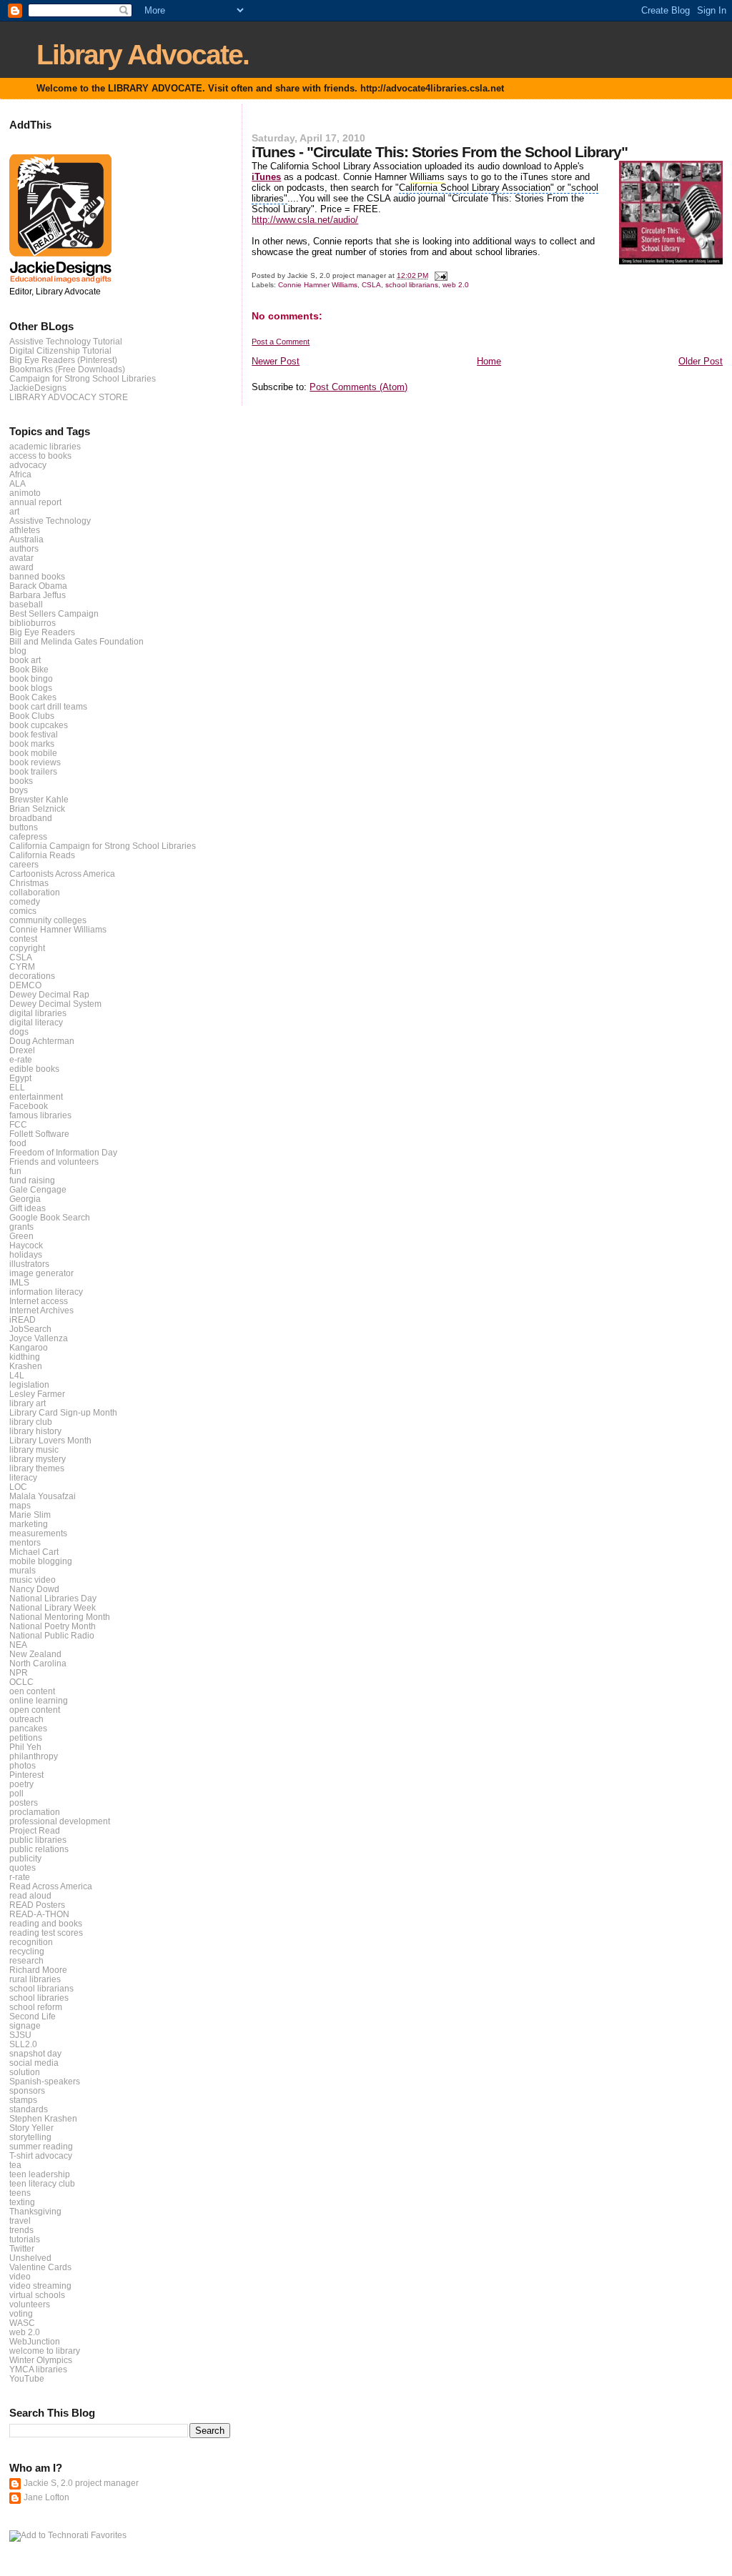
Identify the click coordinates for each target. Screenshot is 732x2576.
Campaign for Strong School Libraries (83, 378)
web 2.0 (456, 285)
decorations (32, 976)
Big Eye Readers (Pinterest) (63, 360)
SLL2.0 (23, 2044)
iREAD (23, 1319)
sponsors (27, 2090)
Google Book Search (50, 1217)
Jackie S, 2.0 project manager (81, 2483)
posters (24, 1802)
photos (23, 1765)
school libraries (39, 1998)
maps (20, 1505)
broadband (31, 818)
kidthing (25, 1357)
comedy (25, 901)
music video (33, 1580)
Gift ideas (28, 1208)
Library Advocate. (143, 55)
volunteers (30, 2304)
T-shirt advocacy (41, 2155)
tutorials (25, 2239)
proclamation (35, 1812)
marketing (29, 1524)
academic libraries (45, 446)
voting (21, 2313)
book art (25, 660)
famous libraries (40, 1115)
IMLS (19, 1282)
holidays (26, 1254)
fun (15, 1171)
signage (25, 2025)
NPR (19, 1672)
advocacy (28, 465)
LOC (18, 1487)
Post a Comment (281, 342)
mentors (25, 1542)
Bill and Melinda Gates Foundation (76, 641)
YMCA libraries (38, 2369)
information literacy (46, 1292)
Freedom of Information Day (63, 1152)
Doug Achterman (42, 1041)
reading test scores (46, 1933)
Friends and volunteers (54, 1162)
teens (20, 2193)
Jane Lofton (46, 2497)
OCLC (21, 1682)
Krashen (26, 1366)
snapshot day (35, 2053)
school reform (36, 2007)
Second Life (33, 2016)
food (18, 1143)
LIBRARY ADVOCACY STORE (69, 397)
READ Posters (37, 1905)
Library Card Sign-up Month (63, 1412)
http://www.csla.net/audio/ (305, 220)
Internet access (39, 1301)
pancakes (28, 1728)
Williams (427, 177)
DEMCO (25, 985)
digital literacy (36, 1022)
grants (21, 1227)
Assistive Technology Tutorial (66, 341)
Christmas (29, 883)
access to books (40, 456)
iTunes (266, 177)
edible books (34, 1069)
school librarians (412, 285)
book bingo (31, 678)
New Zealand (35, 1654)
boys (19, 790)
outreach (26, 1719)
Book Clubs (32, 716)
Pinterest (26, 1775)
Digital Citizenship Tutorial (60, 350)
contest (23, 939)
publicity (25, 1858)
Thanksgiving (35, 2211)
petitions (26, 1737)
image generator (41, 1273)
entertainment (36, 1096)
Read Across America (51, 1886)
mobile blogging (41, 1561)
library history (35, 1431)
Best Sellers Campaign (54, 613)
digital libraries (38, 1013)
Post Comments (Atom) (358, 387)
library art (28, 1403)
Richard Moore (38, 1970)
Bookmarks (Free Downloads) (67, 369)
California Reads (42, 855)
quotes (23, 1868)
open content (35, 1710)
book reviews (35, 762)
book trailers (33, 771)
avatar (21, 558)
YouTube (27, 2378)
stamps (23, 2100)
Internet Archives (41, 1310)
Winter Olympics (41, 2360)
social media (34, 2063)
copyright (27, 948)
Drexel (22, 1050)
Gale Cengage (38, 1189)
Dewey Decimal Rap (49, 994)
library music (34, 1449)
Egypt (20, 1078)
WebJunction (35, 2341)
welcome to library (45, 2351)
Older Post (701, 361)
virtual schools (37, 2295)
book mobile (33, 753)
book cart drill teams (48, 706)
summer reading (41, 2146)
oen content (32, 1691)
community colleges (48, 920)
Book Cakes (33, 697)
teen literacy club (42, 2183)
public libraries (38, 1840)
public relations (39, 1849)
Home (489, 361)
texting (22, 2202)
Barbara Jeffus (38, 595)
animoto (25, 493)
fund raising (32, 1180)
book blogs (31, 688)
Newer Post (276, 361)
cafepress (28, 836)
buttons (24, 827)
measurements (38, 1533)
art (14, 511)
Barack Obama (38, 586)
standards (29, 2109)
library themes (37, 1468)
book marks (32, 744)
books (21, 781)
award (21, 567)
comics (23, 911)
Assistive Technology (50, 521)
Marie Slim (30, 1515)
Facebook (29, 1106)
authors (24, 548)
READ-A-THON (39, 1914)
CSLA (371, 285)
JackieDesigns (38, 388)
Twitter (22, 2248)
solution (25, 2072)
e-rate (21, 1059)
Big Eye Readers (42, 632)
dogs (19, 1031)
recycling (27, 1951)
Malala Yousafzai (43, 1496)
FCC (18, 1124)
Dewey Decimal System (55, 1004)
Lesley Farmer (37, 1394)
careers (24, 864)
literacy (23, 1477)
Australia (26, 539)
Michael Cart (34, 1552)
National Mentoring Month (60, 1617)
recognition (31, 1942)
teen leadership (40, 2174)
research (26, 1960)
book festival (34, 734)
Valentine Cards (40, 2267)
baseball (26, 604)
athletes (25, 530)
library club (31, 1422)
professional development (60, 1821)
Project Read (35, 1830)
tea (15, 2165)
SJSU (20, 2035)
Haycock (26, 1245)
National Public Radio (52, 1635)
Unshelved (30, 2258)
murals (23, 1570)
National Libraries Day (53, 1598)
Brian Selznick (37, 809)
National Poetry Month (53, 1626)
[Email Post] (440, 275)
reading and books (46, 1923)
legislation (29, 1384)
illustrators (29, 1264)
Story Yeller (31, 2128)
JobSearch (30, 1329)
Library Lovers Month (50, 1440)
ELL (17, 1087)
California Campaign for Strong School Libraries (103, 846)
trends (21, 2230)
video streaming (40, 2286)
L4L (17, 1375)
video (20, 2276)
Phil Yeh (25, 1747)
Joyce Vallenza (39, 1338)
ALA (18, 483)
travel (20, 2221)
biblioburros (33, 623)
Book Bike (29, 669)
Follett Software (39, 1134)
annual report (35, 502)
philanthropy (34, 1756)
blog (18, 651)
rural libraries (35, 1979)
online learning (39, 1700)
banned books (37, 576)
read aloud (30, 1895)
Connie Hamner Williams (318, 285)
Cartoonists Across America (62, 874)
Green (21, 1236)
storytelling (30, 2137)
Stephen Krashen (43, 2118)
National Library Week (53, 1607)
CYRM (22, 966)
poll (16, 1793)
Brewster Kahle (39, 799)
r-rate (20, 1877)
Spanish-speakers (45, 2081)
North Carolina (38, 1663)
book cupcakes (39, 725)
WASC (22, 2323)
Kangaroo (29, 1347)
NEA (18, 1645)
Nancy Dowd (34, 1589)
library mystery (38, 1459)
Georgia (25, 1199)
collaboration (35, 892)
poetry (21, 1784)
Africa (20, 474)
